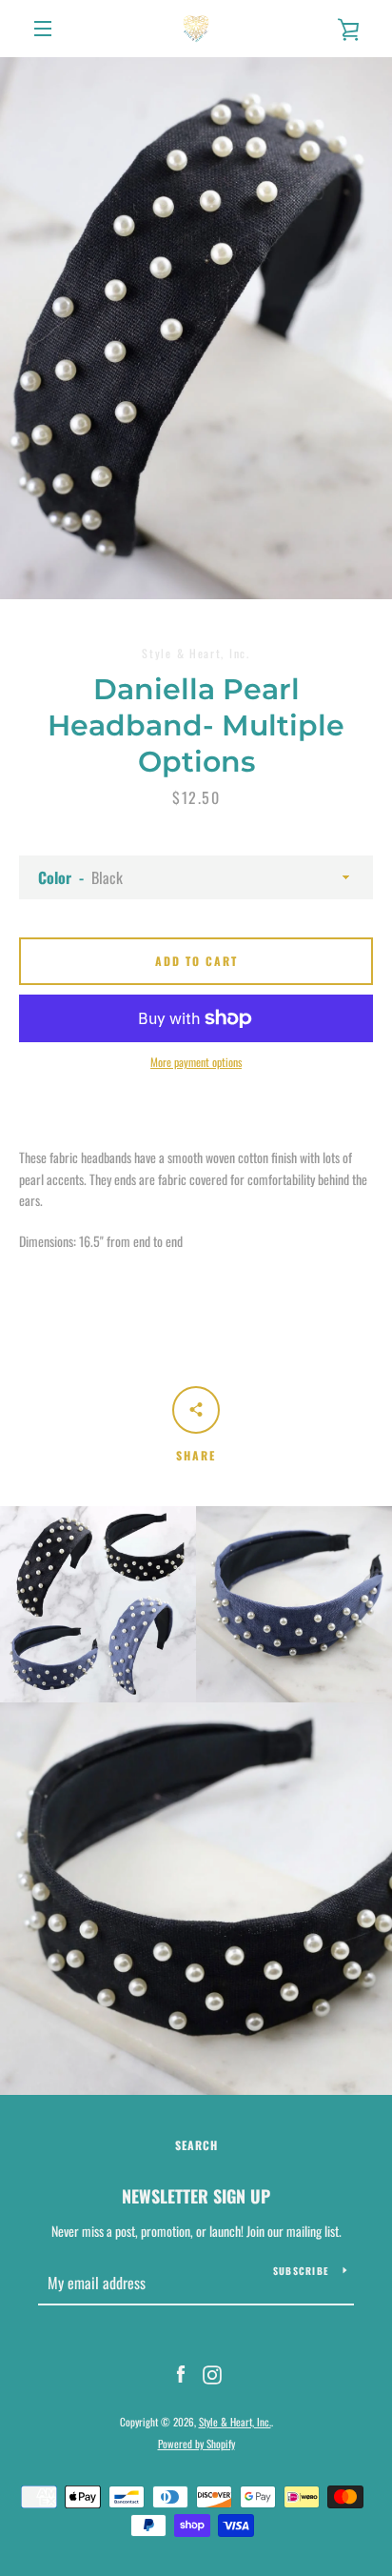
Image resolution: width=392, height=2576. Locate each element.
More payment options (196, 1062)
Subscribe (301, 2271)
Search (196, 2145)
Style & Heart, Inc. (235, 2422)
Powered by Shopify (196, 2444)
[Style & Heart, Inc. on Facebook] (181, 2373)
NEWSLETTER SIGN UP (196, 2196)
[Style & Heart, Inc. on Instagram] (212, 2373)
